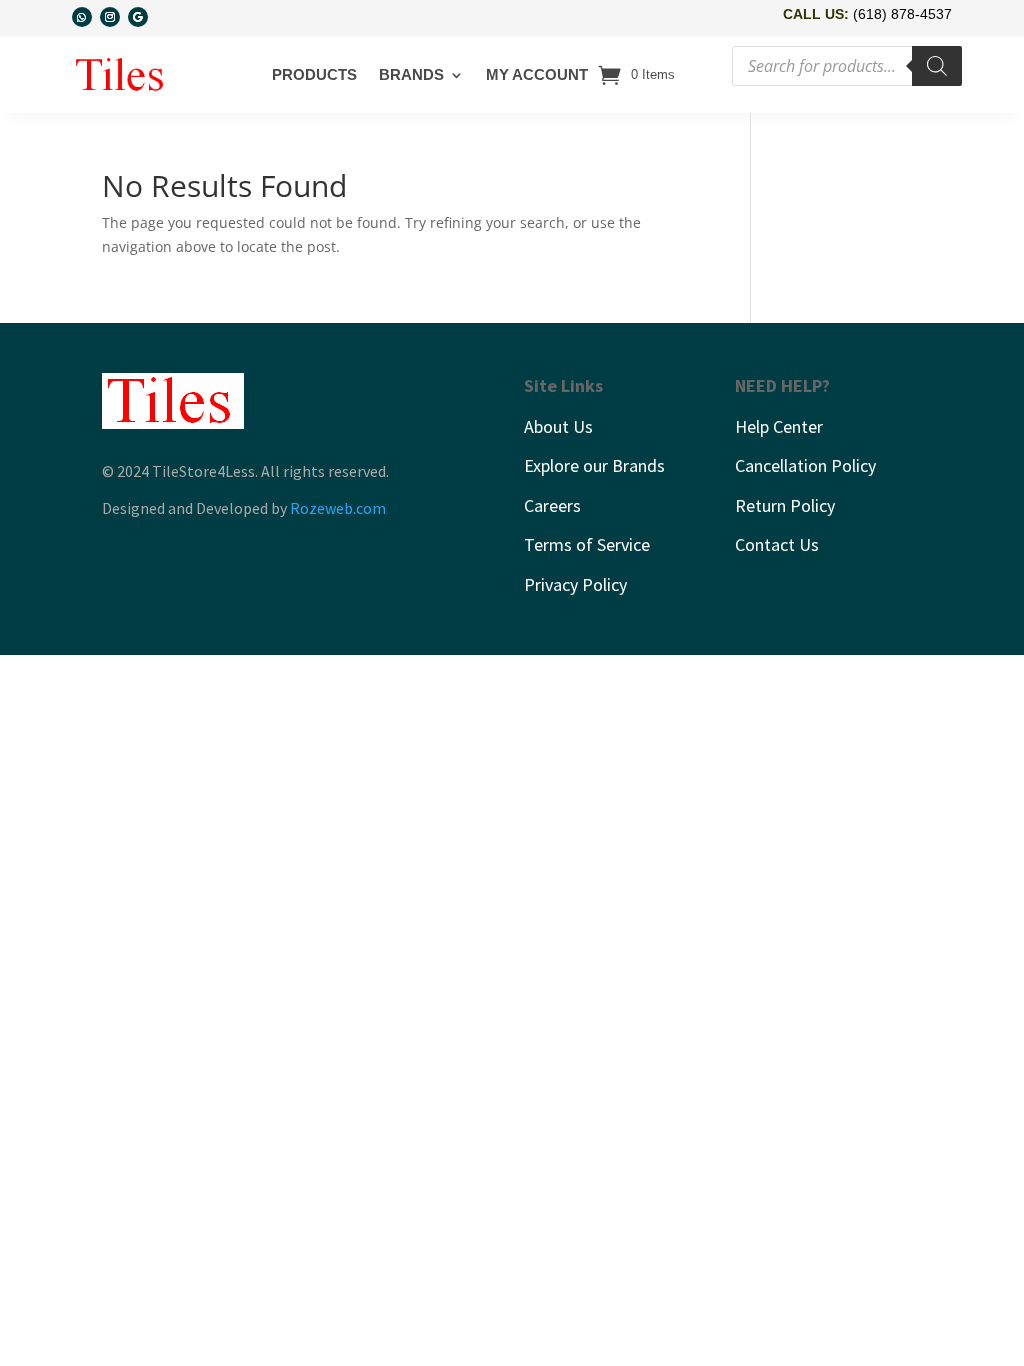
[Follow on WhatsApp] (82, 17)
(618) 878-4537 (902, 14)
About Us (558, 426)
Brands (411, 74)
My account (537, 74)
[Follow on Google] (138, 17)
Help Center (779, 426)
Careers (552, 505)
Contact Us (777, 544)
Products (314, 74)
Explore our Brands (594, 465)
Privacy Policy (575, 584)
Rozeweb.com (338, 508)
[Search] (937, 66)
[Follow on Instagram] (110, 17)
